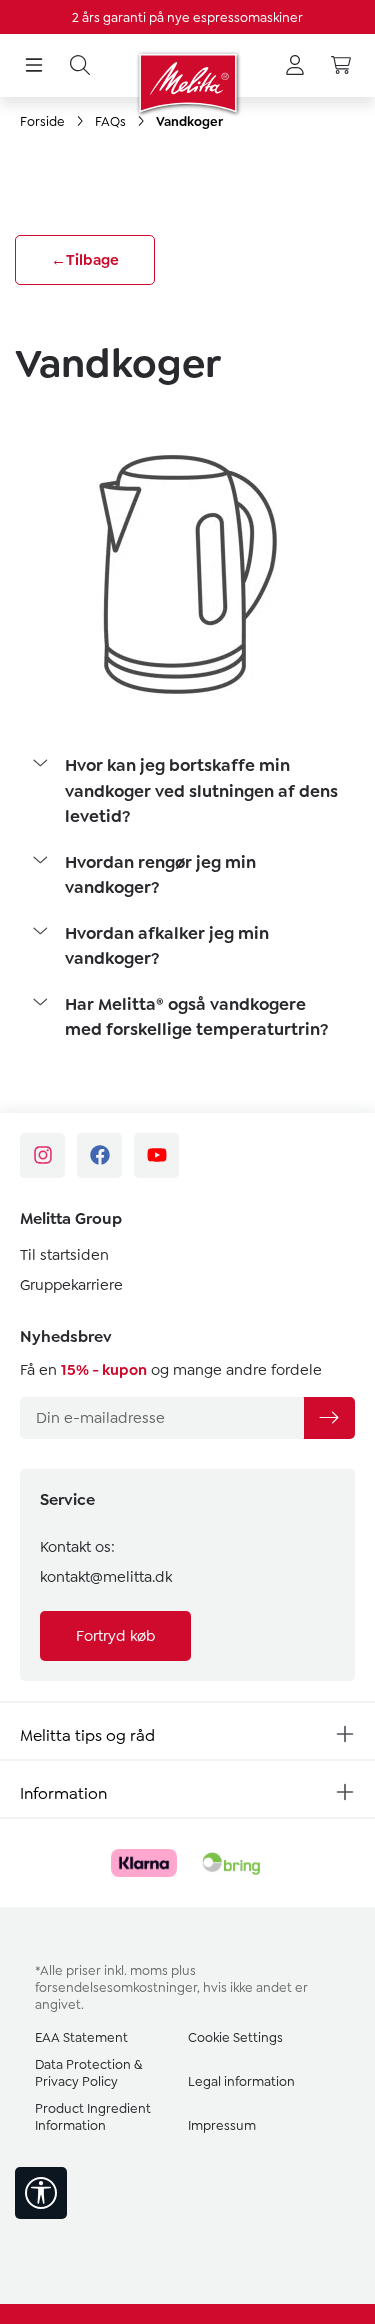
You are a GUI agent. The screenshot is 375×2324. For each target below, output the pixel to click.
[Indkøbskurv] (341, 66)
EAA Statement (81, 2037)
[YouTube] (156, 1155)
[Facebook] (99, 1155)
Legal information (241, 2081)
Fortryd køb (115, 1636)
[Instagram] (42, 1155)
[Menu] (34, 66)
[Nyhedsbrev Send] (329, 1418)
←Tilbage (85, 260)
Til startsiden (64, 1255)
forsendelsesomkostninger (116, 1987)
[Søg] (80, 66)
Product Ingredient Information (93, 2117)
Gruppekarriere (71, 1285)
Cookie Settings (235, 2037)
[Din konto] (295, 66)
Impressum (222, 2125)
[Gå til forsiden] (187, 83)
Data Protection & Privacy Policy (88, 2073)
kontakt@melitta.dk (106, 1577)
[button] (187, 791)
